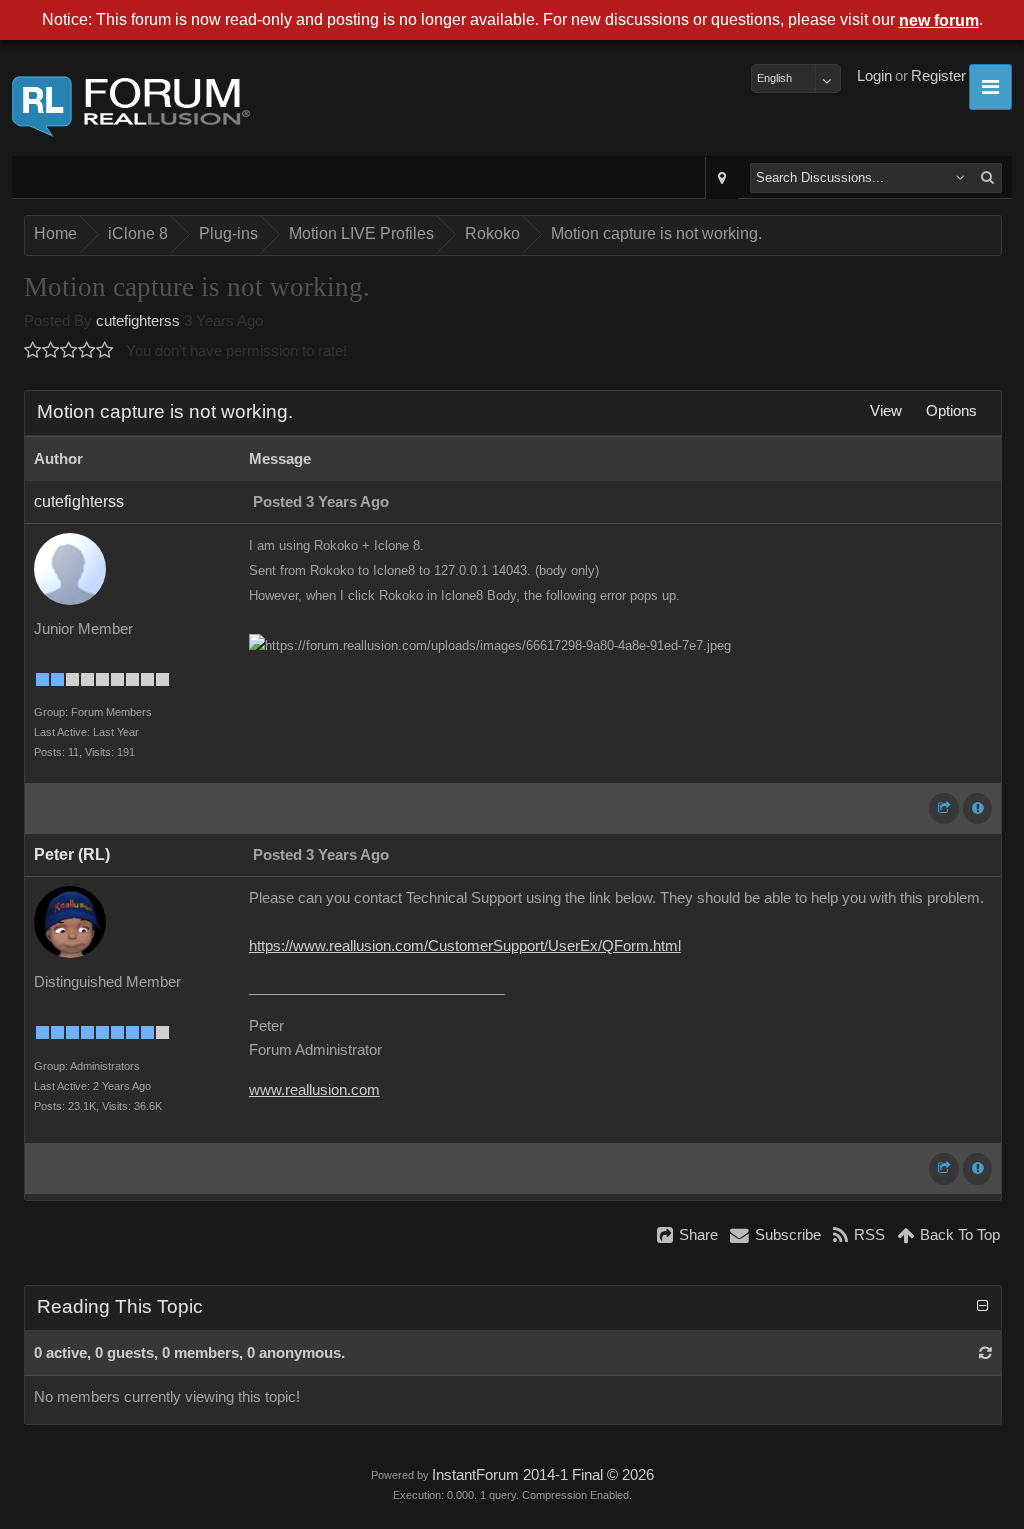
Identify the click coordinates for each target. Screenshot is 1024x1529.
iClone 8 (138, 233)
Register (938, 76)
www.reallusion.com (314, 1090)
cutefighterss (138, 321)
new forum (939, 20)
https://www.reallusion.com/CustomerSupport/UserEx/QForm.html (465, 946)
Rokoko (492, 233)
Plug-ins (228, 233)
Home (55, 233)
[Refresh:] (985, 1353)
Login (874, 76)
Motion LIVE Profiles (361, 233)
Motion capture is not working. (656, 233)
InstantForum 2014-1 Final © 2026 (543, 1475)
